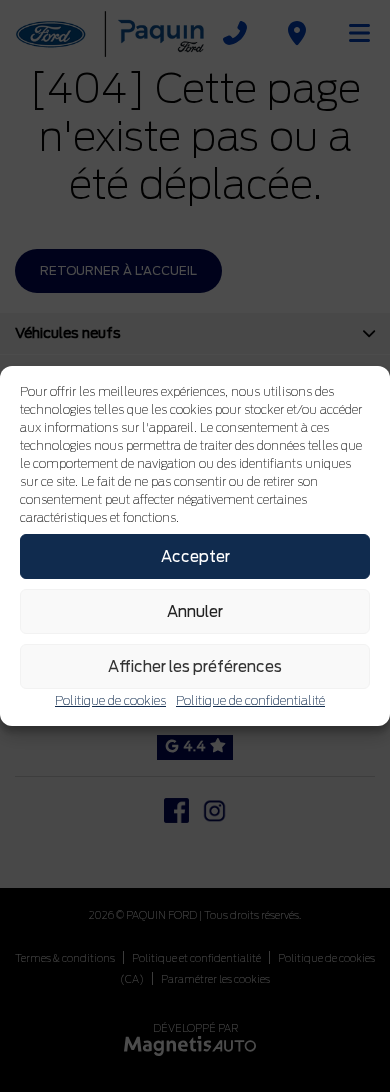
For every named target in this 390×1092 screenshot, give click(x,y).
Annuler (195, 612)
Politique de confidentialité (250, 700)
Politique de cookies (110, 700)
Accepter (195, 557)
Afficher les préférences (195, 667)
